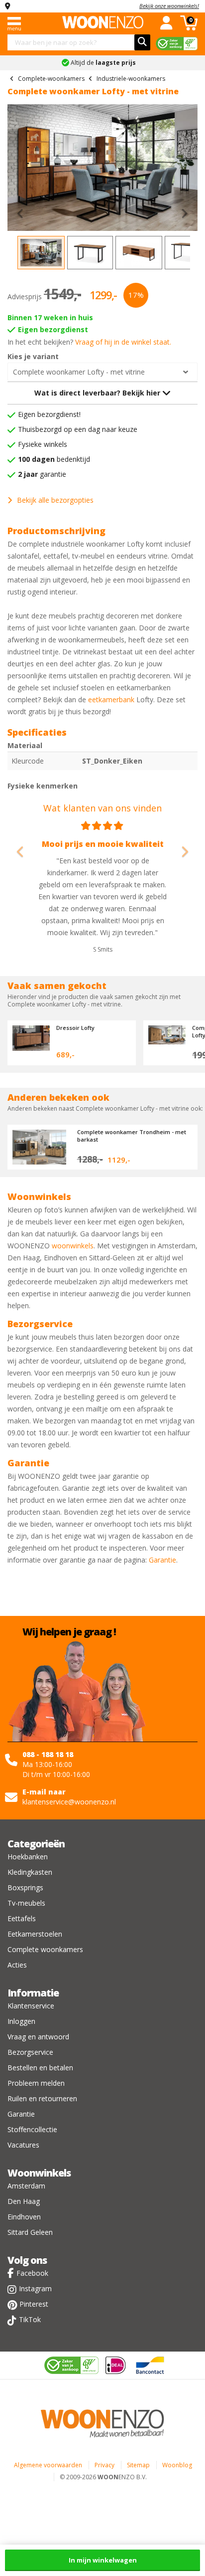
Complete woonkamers (45, 1949)
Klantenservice (31, 2006)
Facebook (32, 2273)
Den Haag (24, 2201)
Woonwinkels (39, 2173)
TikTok (30, 2319)
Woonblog (177, 2465)
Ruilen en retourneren (42, 2098)
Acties (17, 1965)
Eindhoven (24, 2217)
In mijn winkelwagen (103, 2560)
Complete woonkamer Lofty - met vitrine (79, 372)
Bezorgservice (30, 2052)
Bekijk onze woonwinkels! (169, 6)
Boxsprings (25, 1887)
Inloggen (21, 2021)
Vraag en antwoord (38, 2037)
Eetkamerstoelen (35, 1934)
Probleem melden (36, 2083)
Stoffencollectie (32, 2129)
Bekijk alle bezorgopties (55, 500)
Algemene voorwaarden (48, 2465)
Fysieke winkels (43, 444)
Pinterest (34, 2304)
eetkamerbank (111, 699)
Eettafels (22, 1918)
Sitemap (138, 2465)
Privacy (104, 2465)
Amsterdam (26, 2186)
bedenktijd (54, 459)
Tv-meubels (26, 1903)
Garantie (162, 1560)
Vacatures (23, 2145)
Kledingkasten (30, 1872)
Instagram (35, 2288)
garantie (42, 474)
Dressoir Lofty (75, 1028)
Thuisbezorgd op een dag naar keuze (78, 429)
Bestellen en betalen (40, 2068)
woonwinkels (73, 1246)
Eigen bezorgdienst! (49, 414)
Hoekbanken (28, 1857)
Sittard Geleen (30, 2232)
